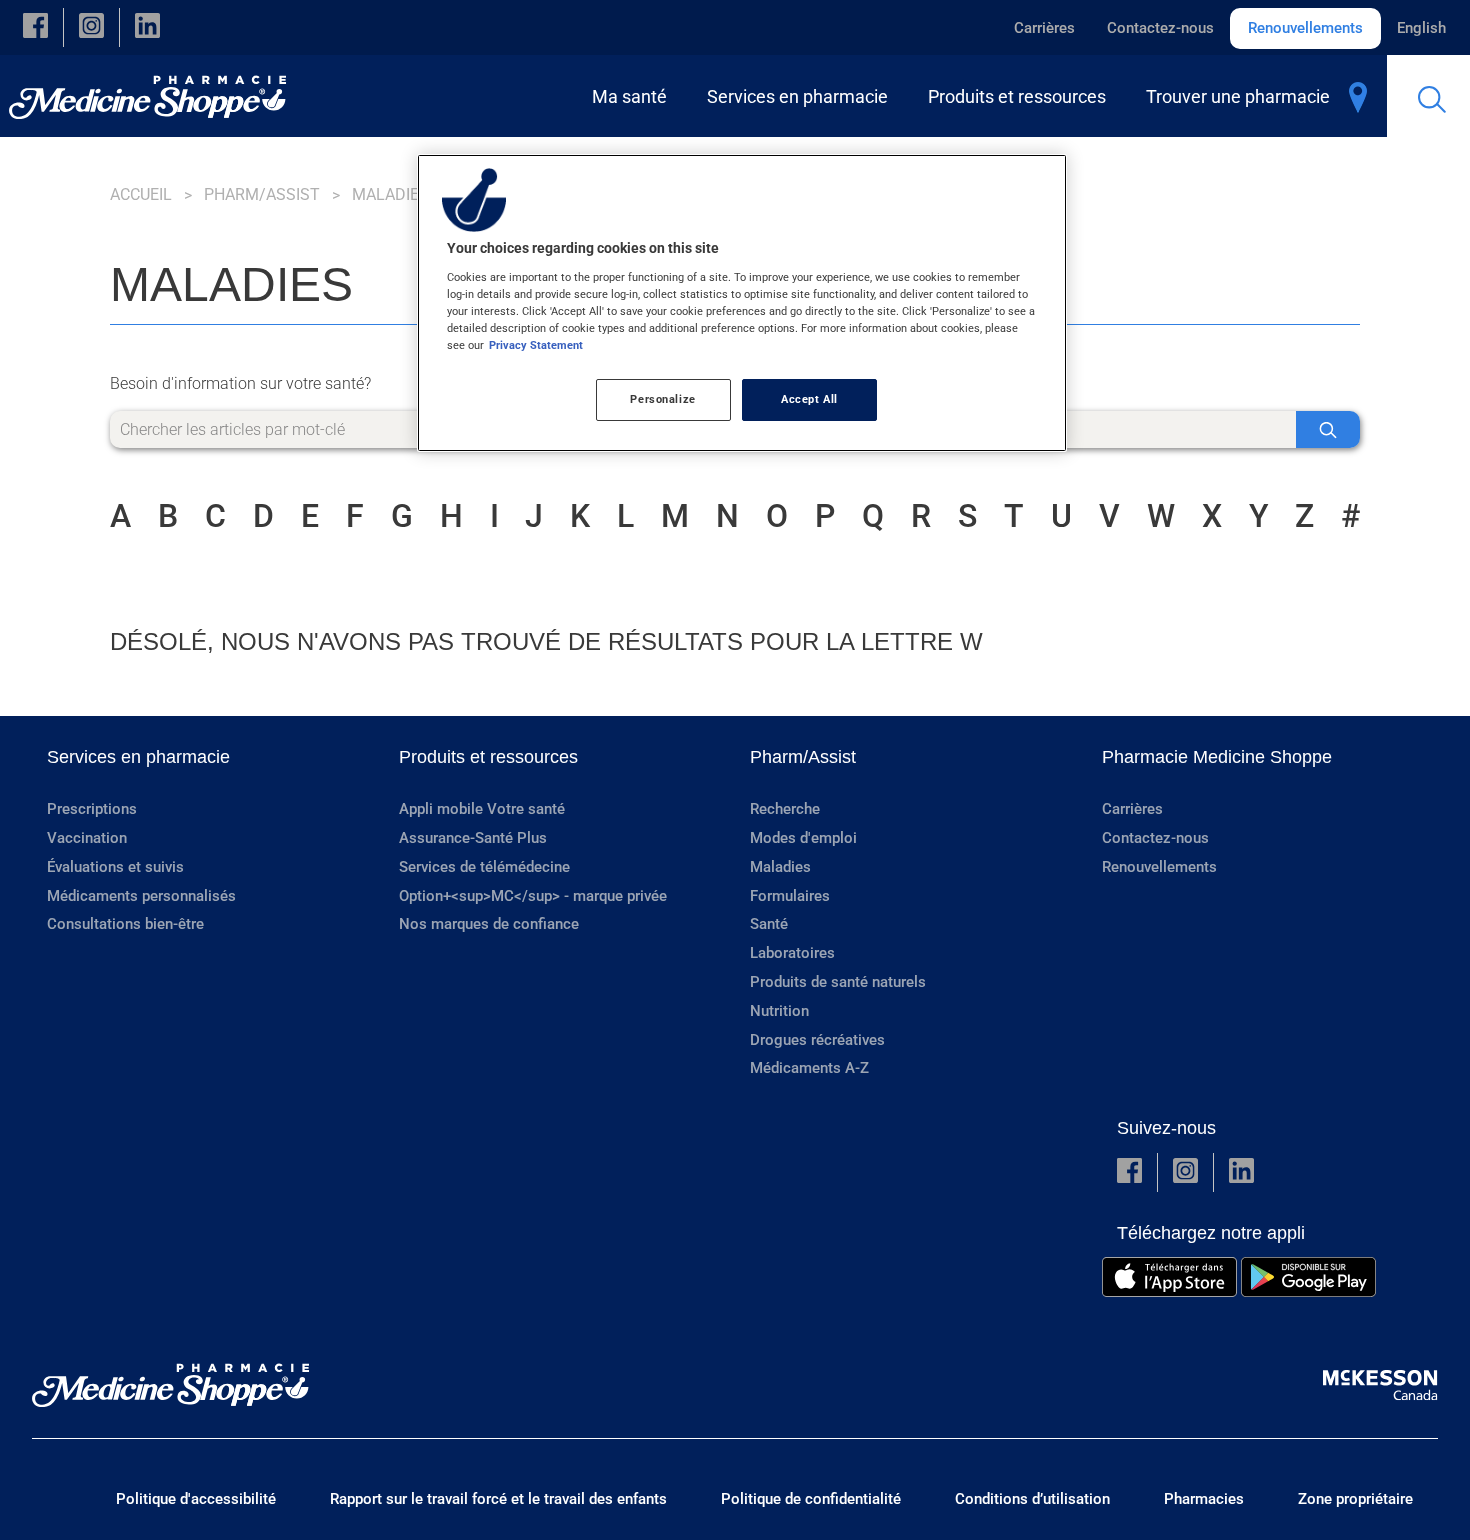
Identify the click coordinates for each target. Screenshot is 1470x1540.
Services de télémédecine (484, 867)
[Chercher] (1328, 429)
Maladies (780, 867)
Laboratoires (792, 953)
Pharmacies (1204, 1499)
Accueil (141, 194)
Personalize (662, 399)
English (1421, 28)
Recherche (785, 809)
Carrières (1044, 28)
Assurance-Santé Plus (473, 838)
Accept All (809, 399)
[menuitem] (633, 96)
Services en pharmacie (138, 757)
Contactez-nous (1160, 28)
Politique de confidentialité (811, 1499)
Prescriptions (92, 809)
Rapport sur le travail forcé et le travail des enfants (498, 1499)
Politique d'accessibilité (196, 1499)
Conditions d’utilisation (1032, 1499)
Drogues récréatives (817, 1040)
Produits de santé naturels (838, 982)
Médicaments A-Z (809, 1068)
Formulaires (790, 896)
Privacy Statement (536, 345)
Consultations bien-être (125, 924)
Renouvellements (1305, 28)
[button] (35, 27)
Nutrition (779, 1011)
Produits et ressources (488, 757)
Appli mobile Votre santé (482, 809)
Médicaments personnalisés (141, 896)
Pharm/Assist (262, 194)
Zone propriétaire (1355, 1499)
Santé (769, 924)
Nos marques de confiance (489, 924)
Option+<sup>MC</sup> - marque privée (533, 896)
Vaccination (87, 838)
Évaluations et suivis (115, 867)
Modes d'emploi (803, 838)
